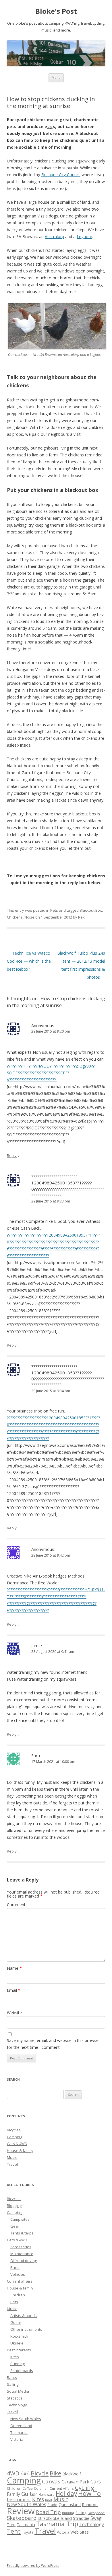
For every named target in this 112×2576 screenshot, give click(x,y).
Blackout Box (91, 910)
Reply (12, 1155)
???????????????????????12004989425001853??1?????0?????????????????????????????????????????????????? (68, 1186)
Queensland (21, 2426)
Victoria (17, 2439)
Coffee (28, 2489)
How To (89, 2493)
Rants (12, 2377)
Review (21, 2511)
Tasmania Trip (57, 2524)
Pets (54, 910)
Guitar (16, 2322)
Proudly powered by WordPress (33, 2566)
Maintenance (22, 2254)
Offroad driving (24, 2261)
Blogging (14, 2206)
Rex (81, 917)
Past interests (19, 2350)
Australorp (54, 237)
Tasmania (19, 2432)
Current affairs (20, 2281)
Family (13, 2494)
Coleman (41, 2488)
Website (14, 2013)
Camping (15, 2137)
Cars (96, 2481)
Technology (17, 2405)
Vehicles (18, 2274)
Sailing (13, 2384)
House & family (20, 2151)
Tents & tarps (22, 2233)
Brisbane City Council (61, 175)
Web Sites (80, 2532)
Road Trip (48, 2512)
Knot (49, 2500)
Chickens (15, 917)
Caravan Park (75, 2482)
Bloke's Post (56, 11)
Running (18, 2364)
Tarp (11, 2525)
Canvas (51, 2481)
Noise (29, 917)
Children (18, 2295)
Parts (15, 2267)
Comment (16, 1905)
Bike (55, 2473)
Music (12, 2157)
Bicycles (14, 2130)
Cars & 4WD (17, 2144)
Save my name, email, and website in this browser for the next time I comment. (53, 2044)
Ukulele (17, 2343)
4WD (13, 2473)
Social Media (18, 2391)
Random (90, 2505)
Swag (96, 2518)
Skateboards (22, 2371)
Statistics (15, 2398)
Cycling (85, 2487)
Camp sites (20, 2219)
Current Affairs (62, 2488)
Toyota (28, 2532)
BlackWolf (72, 2474)
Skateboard (22, 2518)
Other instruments (26, 2329)
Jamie (37, 1645)
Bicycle (40, 2473)
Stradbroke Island (55, 2518)
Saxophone (96, 2513)
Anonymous (43, 1025)
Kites (15, 2357)
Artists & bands (24, 2316)
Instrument (19, 2500)
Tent (14, 2531)
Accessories (21, 2247)
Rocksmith (19, 2336)
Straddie (81, 2518)
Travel (12, 2164)
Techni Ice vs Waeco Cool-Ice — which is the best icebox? (29, 961)
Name (14, 1968)
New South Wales (26, 2419)
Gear (15, 2226)
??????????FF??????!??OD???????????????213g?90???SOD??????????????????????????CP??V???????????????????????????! (52, 1073)
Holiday (66, 2493)
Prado (52, 2505)
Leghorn (84, 237)
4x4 (25, 2473)
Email (14, 1990)
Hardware (47, 2494)
